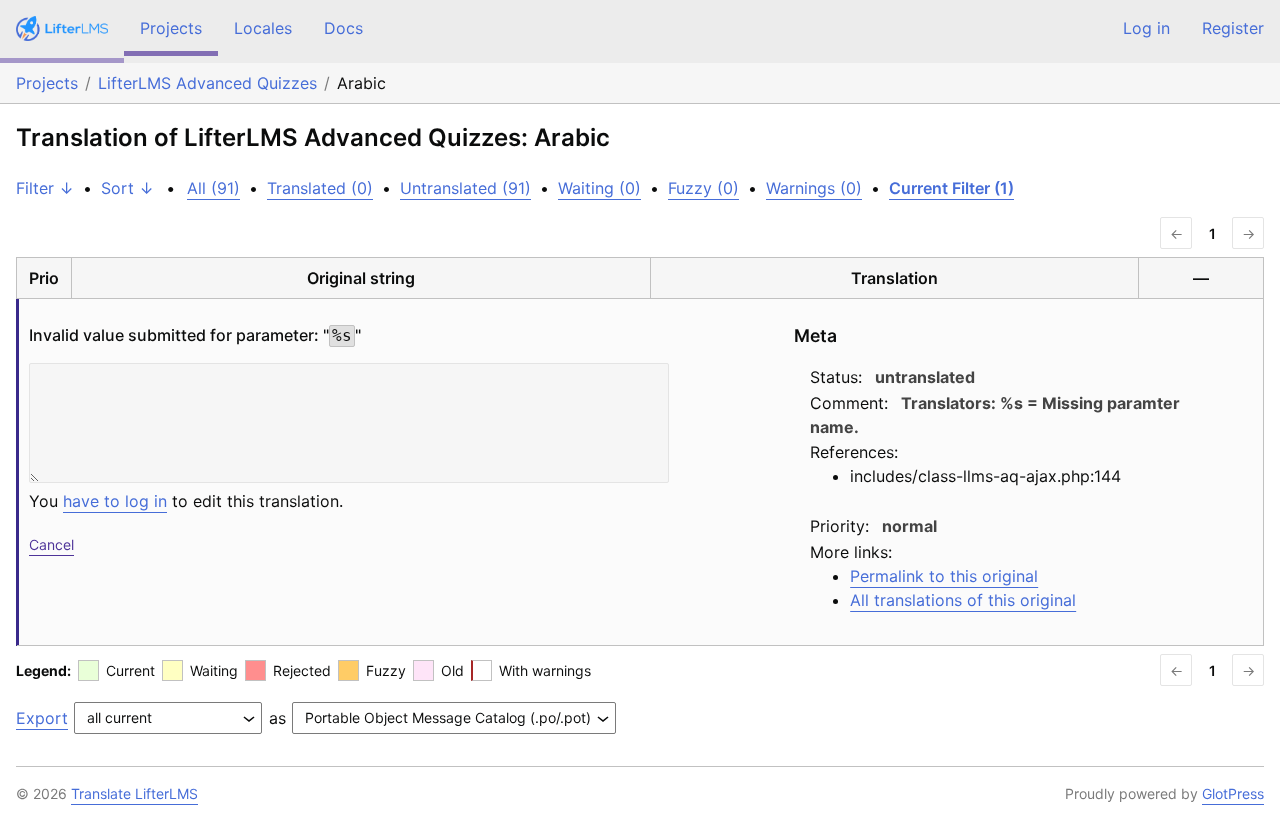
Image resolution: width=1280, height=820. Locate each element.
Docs (343, 28)
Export (42, 718)
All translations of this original (963, 600)
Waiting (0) (599, 188)
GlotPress (1233, 793)
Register (1233, 28)
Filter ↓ (45, 188)
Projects (171, 28)
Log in (1146, 28)
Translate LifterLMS (134, 793)
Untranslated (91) (465, 188)
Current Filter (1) (951, 188)
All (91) (213, 188)
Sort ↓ (127, 188)
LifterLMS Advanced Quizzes (207, 83)
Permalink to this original (944, 576)
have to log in (115, 501)
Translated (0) (320, 188)
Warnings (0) (814, 188)
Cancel (51, 544)
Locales (263, 28)
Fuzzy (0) (703, 188)
